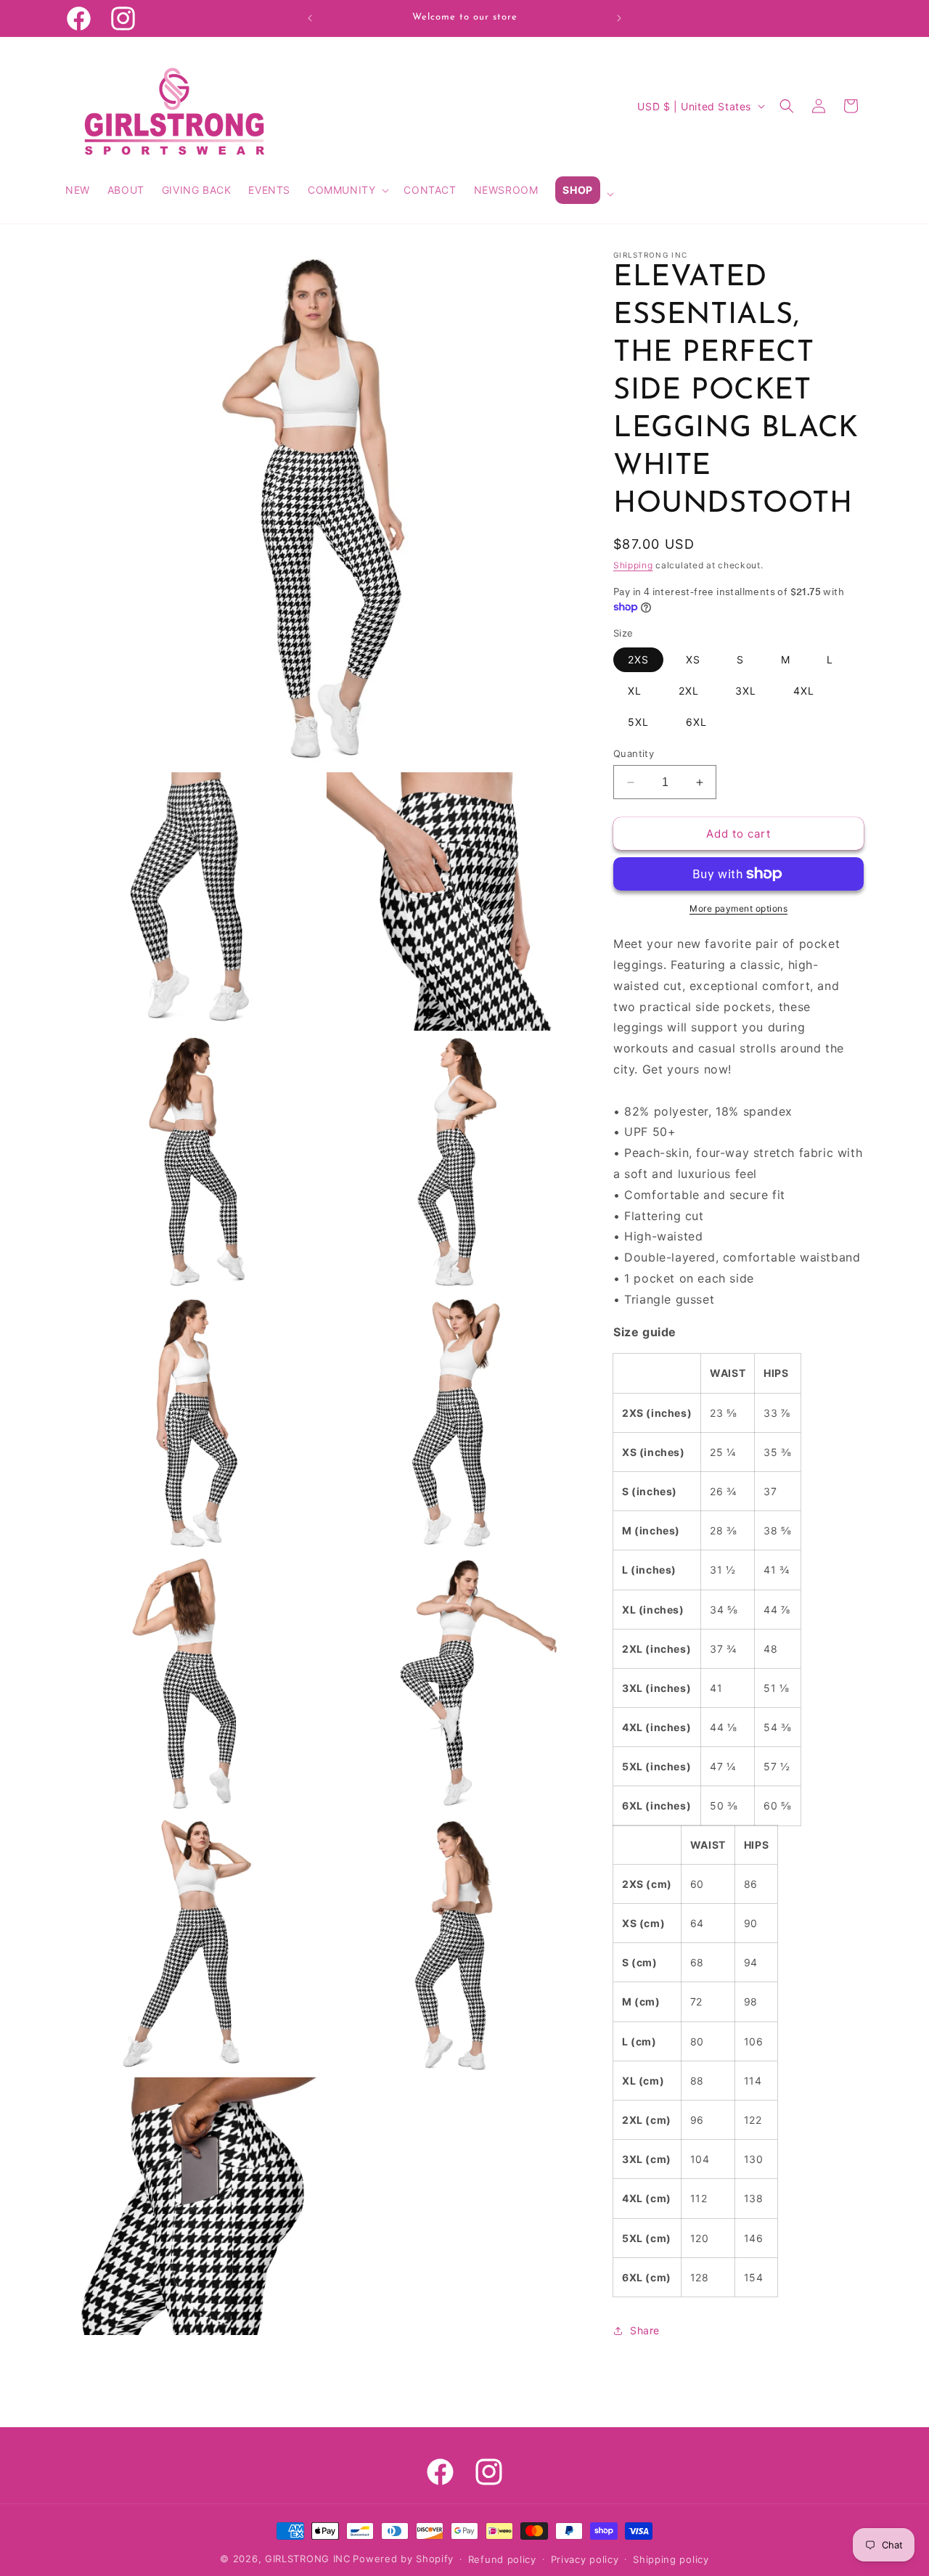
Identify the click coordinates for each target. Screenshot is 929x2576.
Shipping (633, 565)
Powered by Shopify (403, 2559)
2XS (638, 659)
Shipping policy (671, 2559)
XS (693, 659)
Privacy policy (585, 2559)
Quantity (634, 753)
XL (635, 691)
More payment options (738, 908)
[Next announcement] (619, 18)
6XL (696, 722)
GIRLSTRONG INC (308, 2559)
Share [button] (645, 2330)
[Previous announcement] (310, 18)
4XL (804, 691)
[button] (347, 190)
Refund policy (502, 2559)
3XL (746, 691)
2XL (689, 691)
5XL (638, 722)
